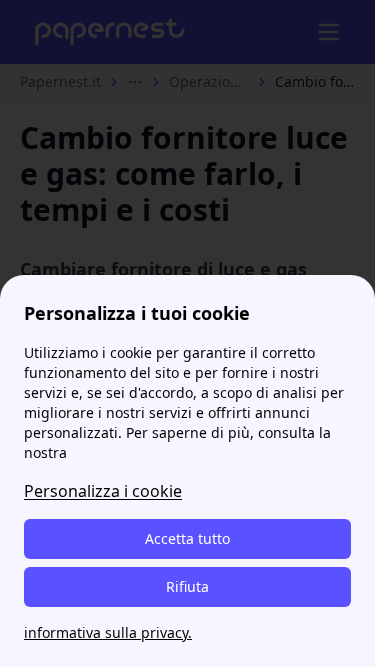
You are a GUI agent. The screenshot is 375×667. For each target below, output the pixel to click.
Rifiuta (187, 586)
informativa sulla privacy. (108, 632)
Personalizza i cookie (103, 491)
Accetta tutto (187, 538)
